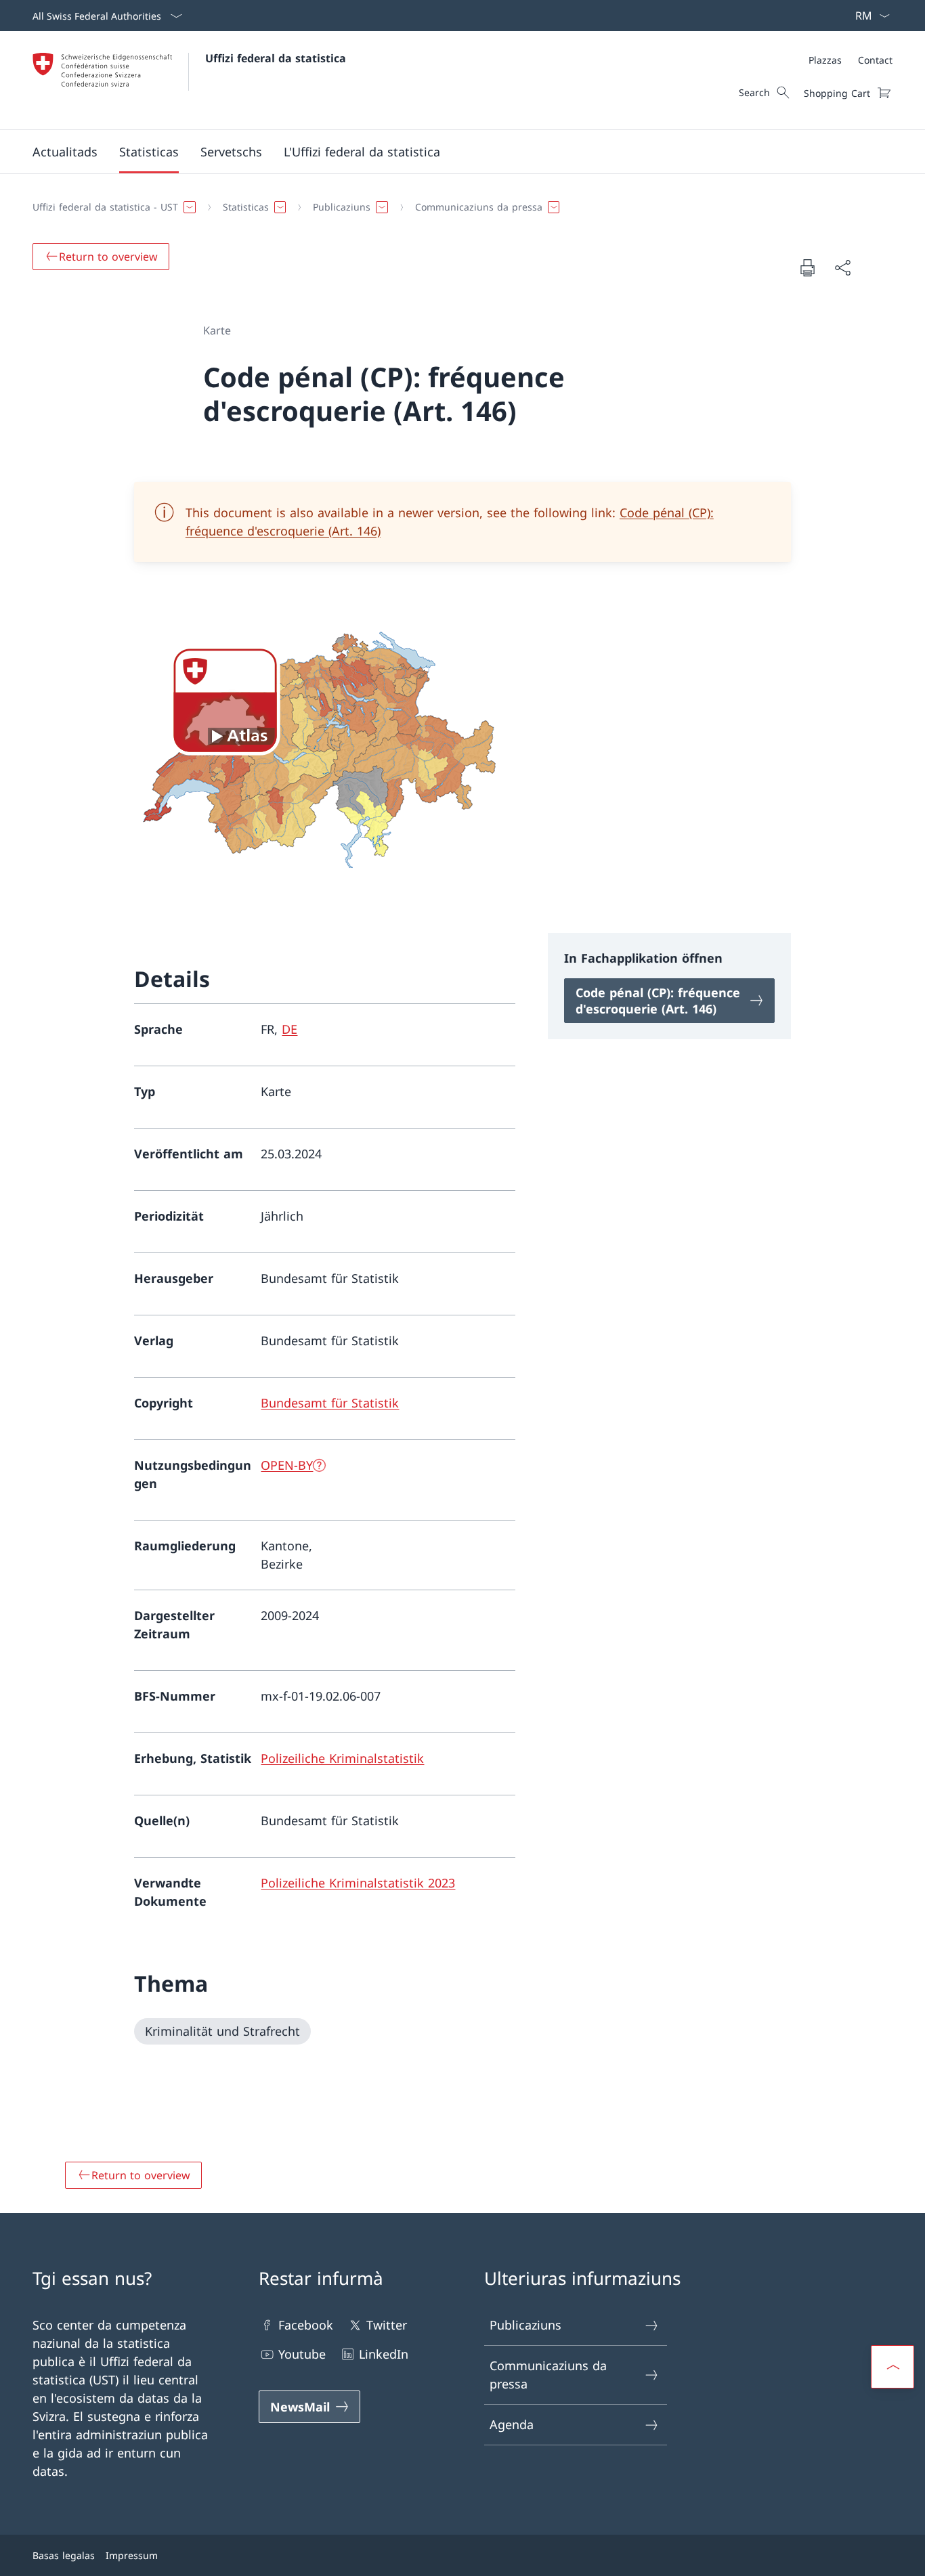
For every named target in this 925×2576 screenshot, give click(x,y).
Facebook (306, 2325)
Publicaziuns (525, 2325)
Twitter (387, 2325)
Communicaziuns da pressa (548, 2375)
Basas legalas (64, 2555)
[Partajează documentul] (842, 268)
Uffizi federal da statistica (276, 58)
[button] (65, 152)
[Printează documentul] (807, 267)
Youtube (302, 2354)
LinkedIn (384, 2354)
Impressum (132, 2555)
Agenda (512, 2424)
